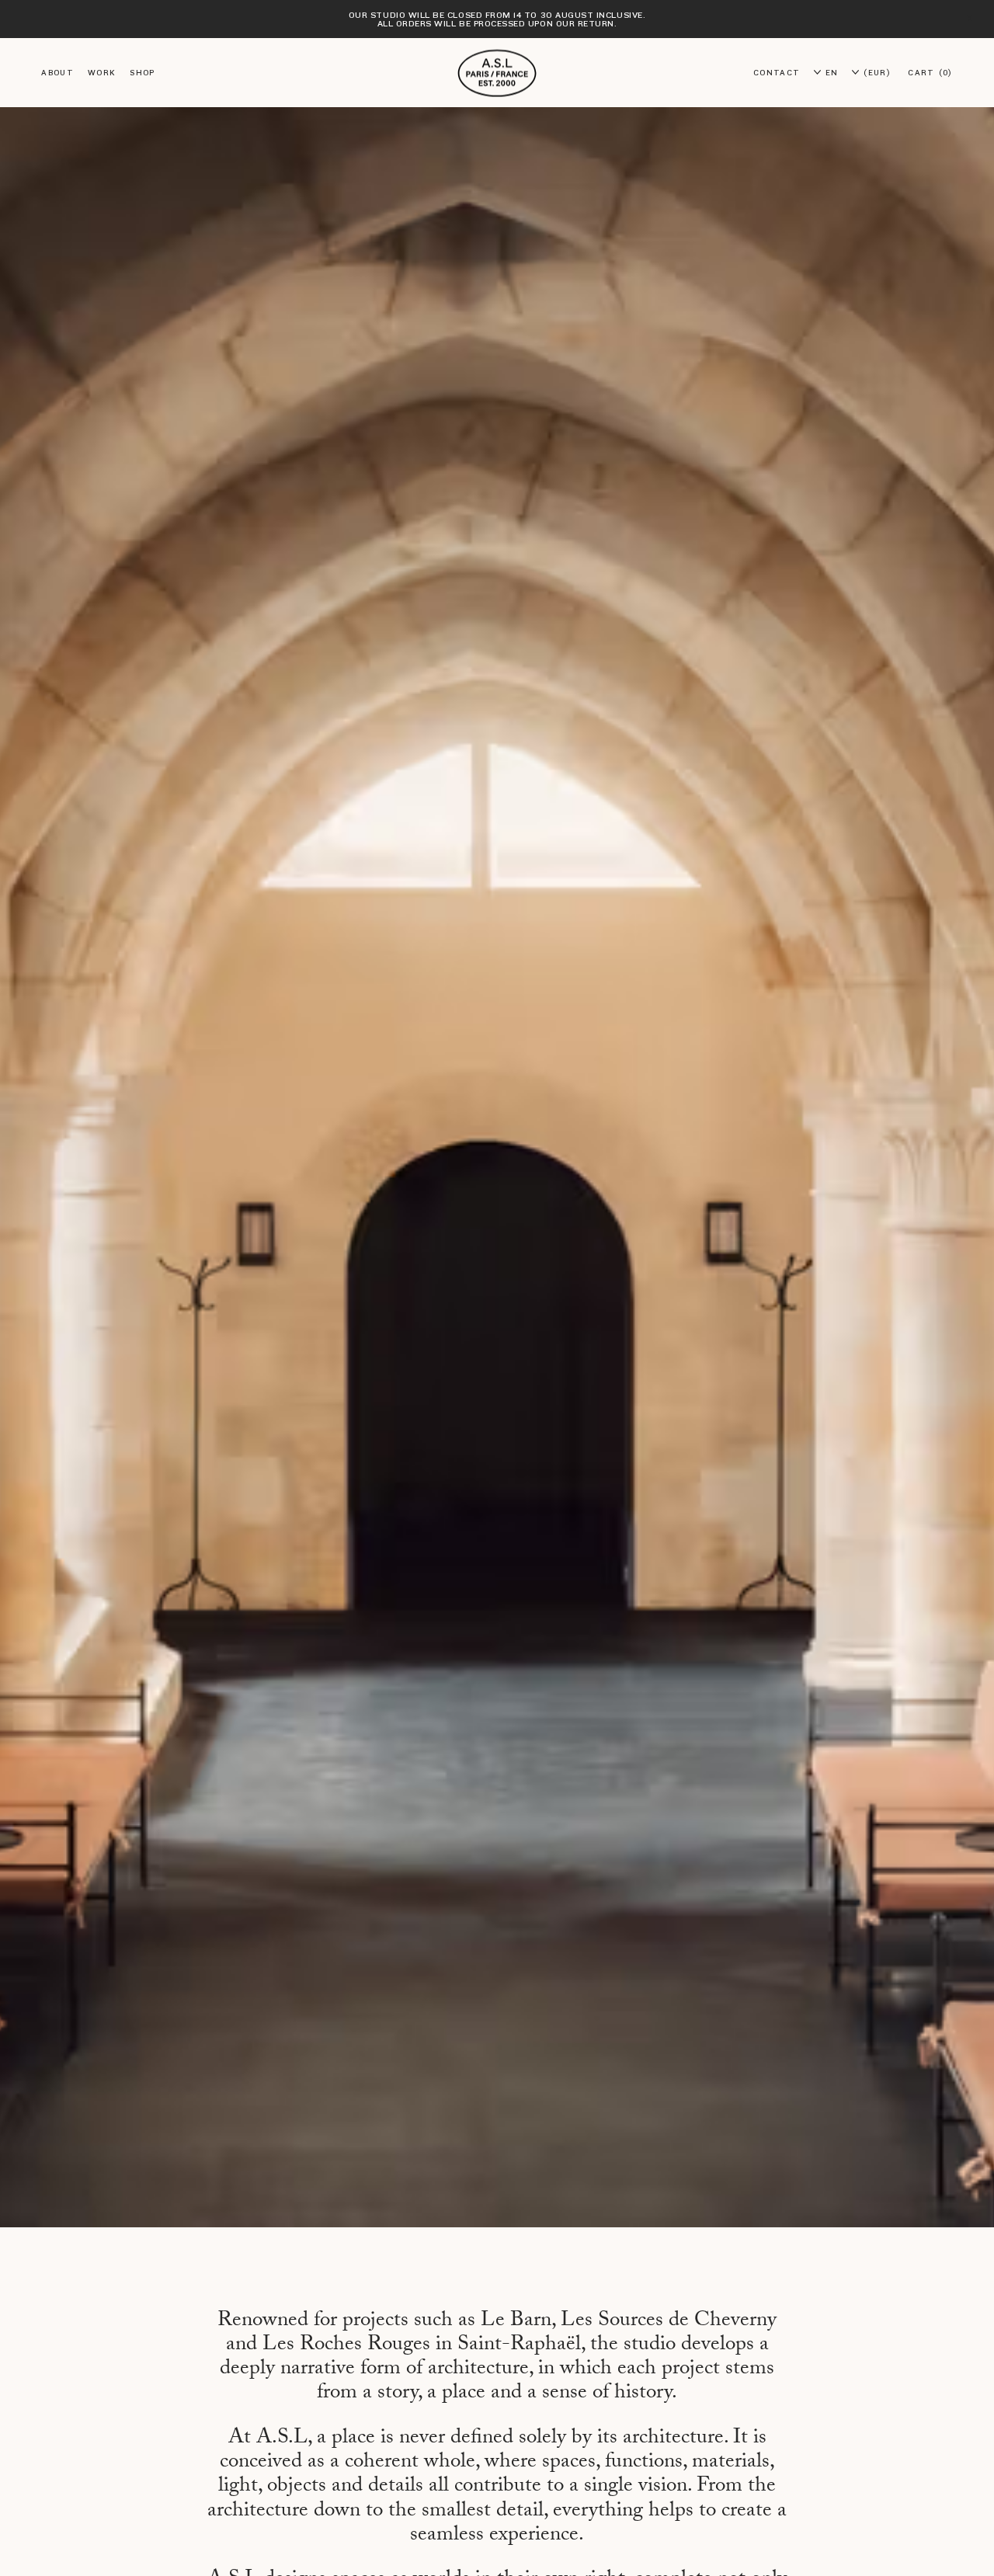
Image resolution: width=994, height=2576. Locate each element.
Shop (142, 73)
